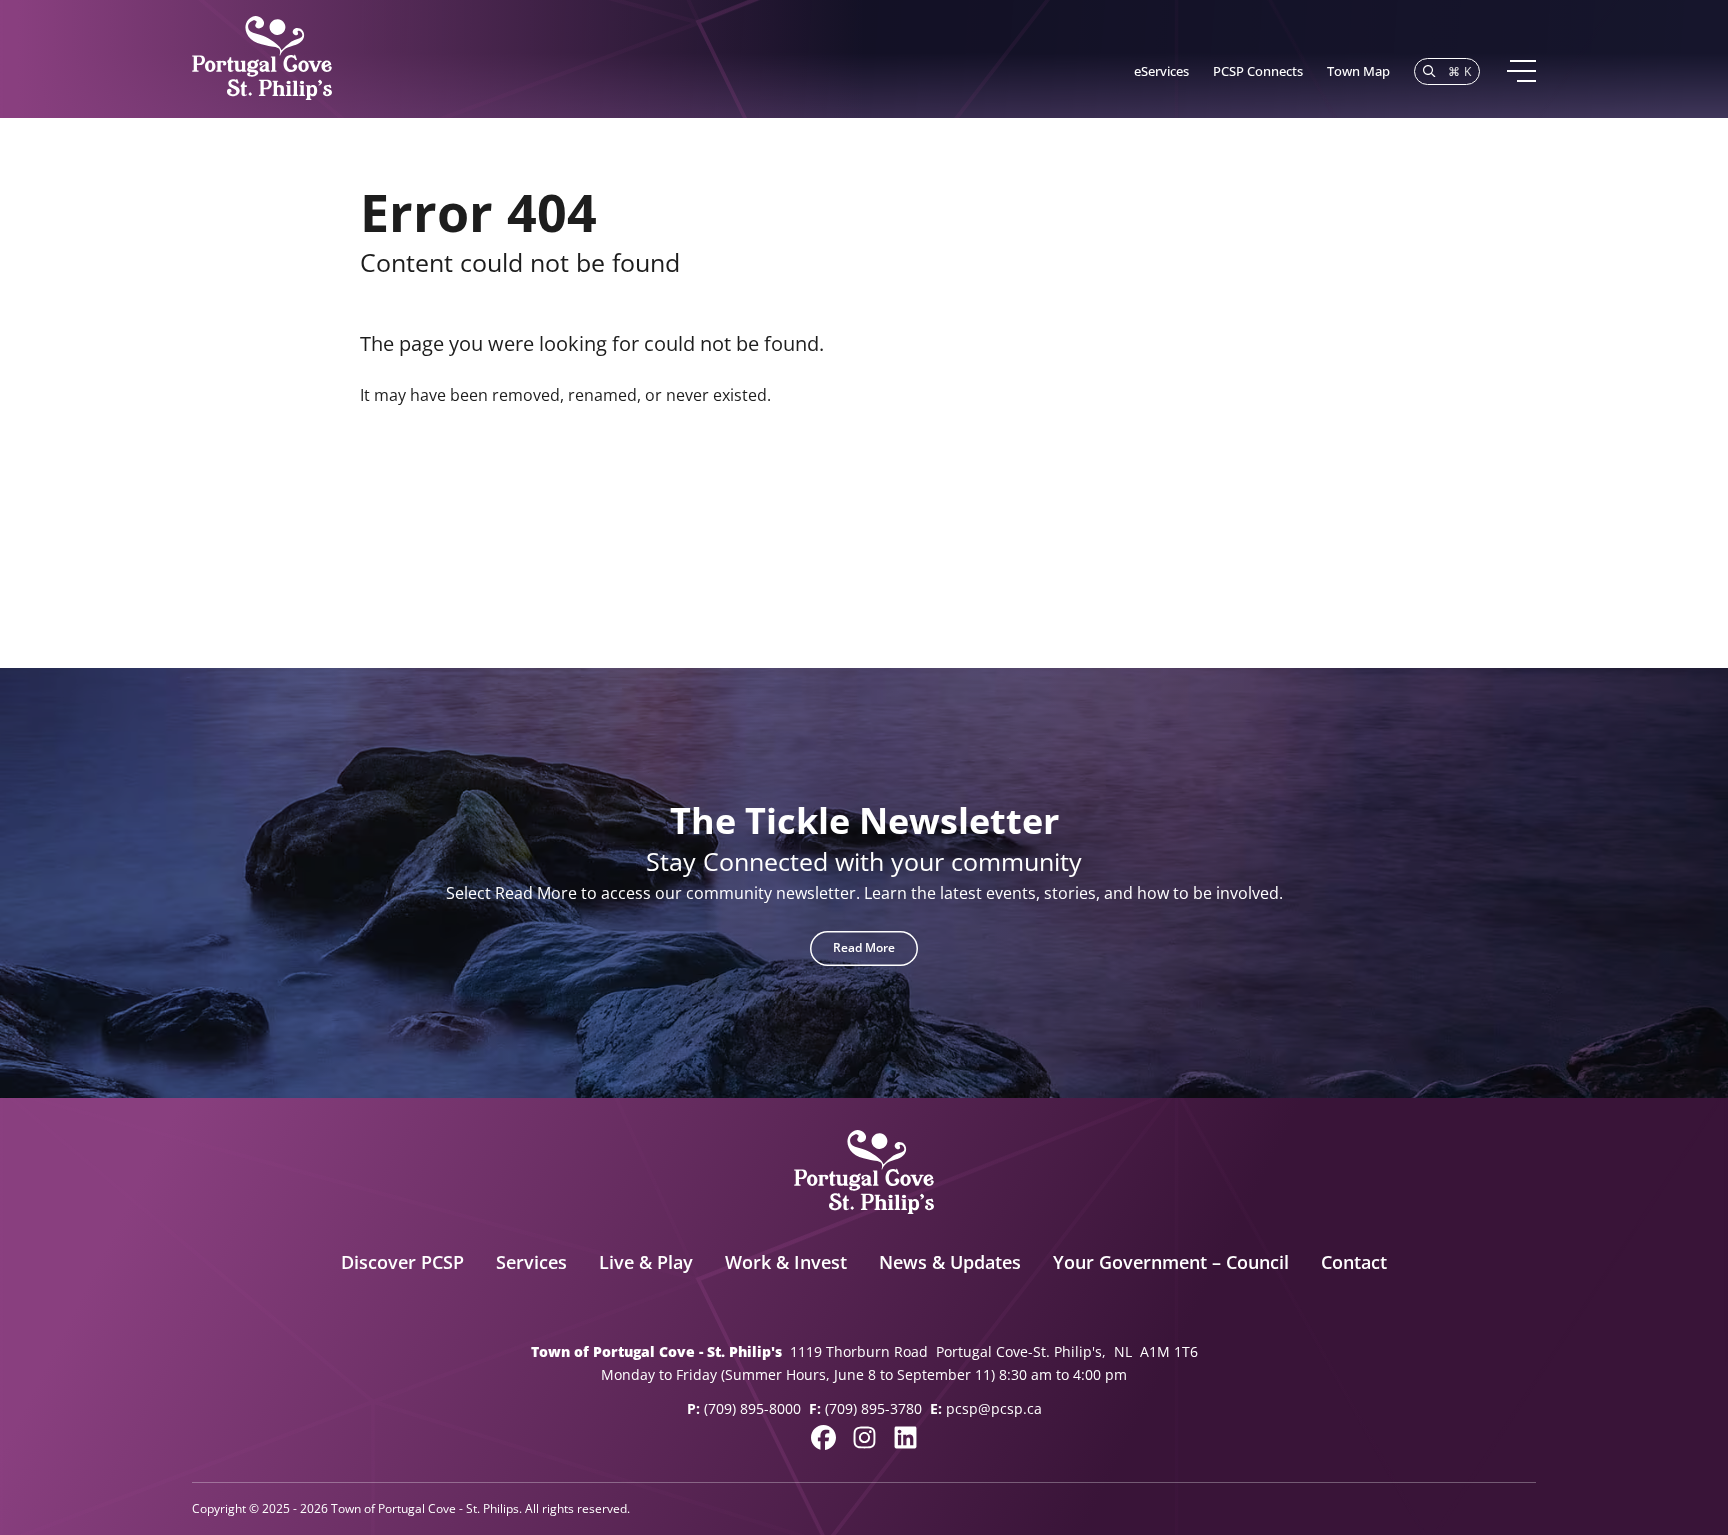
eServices (1161, 71)
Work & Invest (786, 1262)
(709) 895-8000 (752, 1408)
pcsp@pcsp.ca (994, 1408)
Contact (1354, 1262)
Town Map (1358, 71)
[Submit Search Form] (1340, 491)
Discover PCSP (402, 1262)
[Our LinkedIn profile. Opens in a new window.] (905, 1437)
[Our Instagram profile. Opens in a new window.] (864, 1437)
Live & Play (646, 1262)
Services (531, 1262)
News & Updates (950, 1262)
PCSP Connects (1258, 71)
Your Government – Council (1171, 1262)
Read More (864, 947)
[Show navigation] (1520, 71)
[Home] (262, 59)
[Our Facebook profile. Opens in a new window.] (823, 1437)
